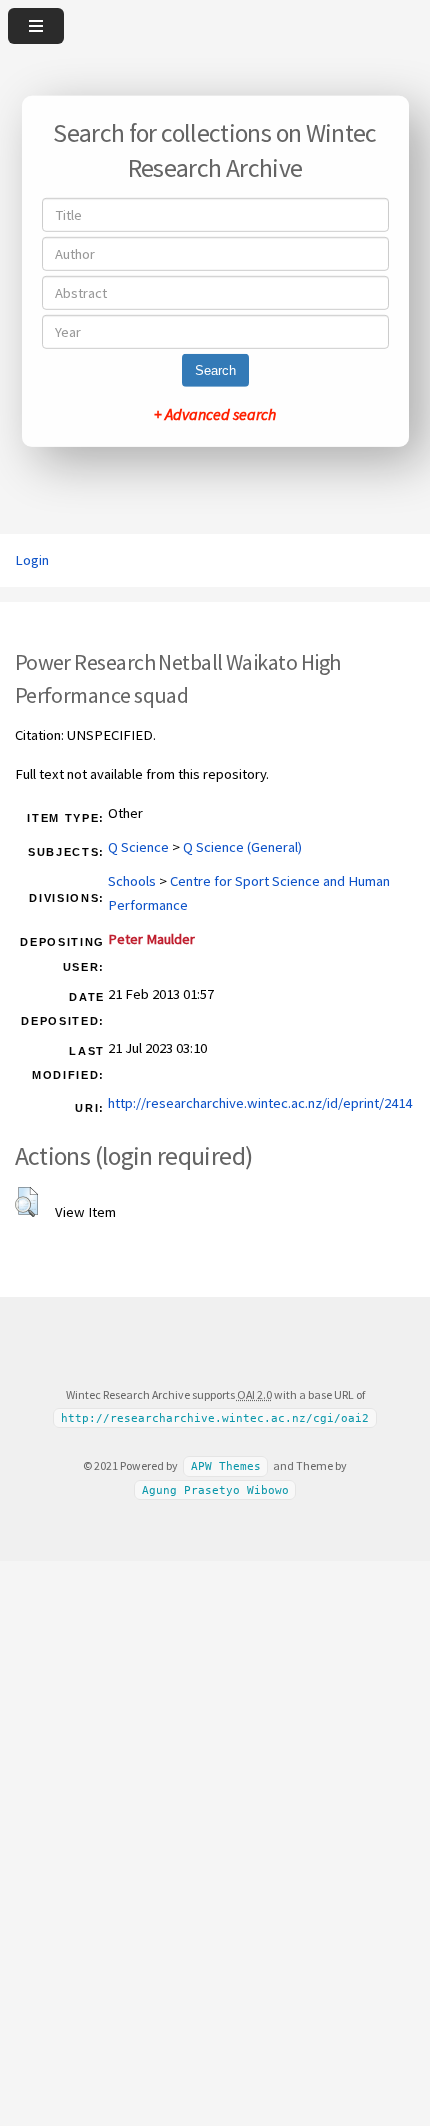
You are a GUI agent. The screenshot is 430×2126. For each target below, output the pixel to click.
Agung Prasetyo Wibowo (215, 1490)
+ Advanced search (215, 414)
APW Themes (226, 1466)
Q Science (138, 847)
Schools (132, 881)
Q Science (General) (242, 847)
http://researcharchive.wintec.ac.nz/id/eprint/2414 (260, 1103)
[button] (26, 1202)
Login (32, 560)
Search (215, 370)
